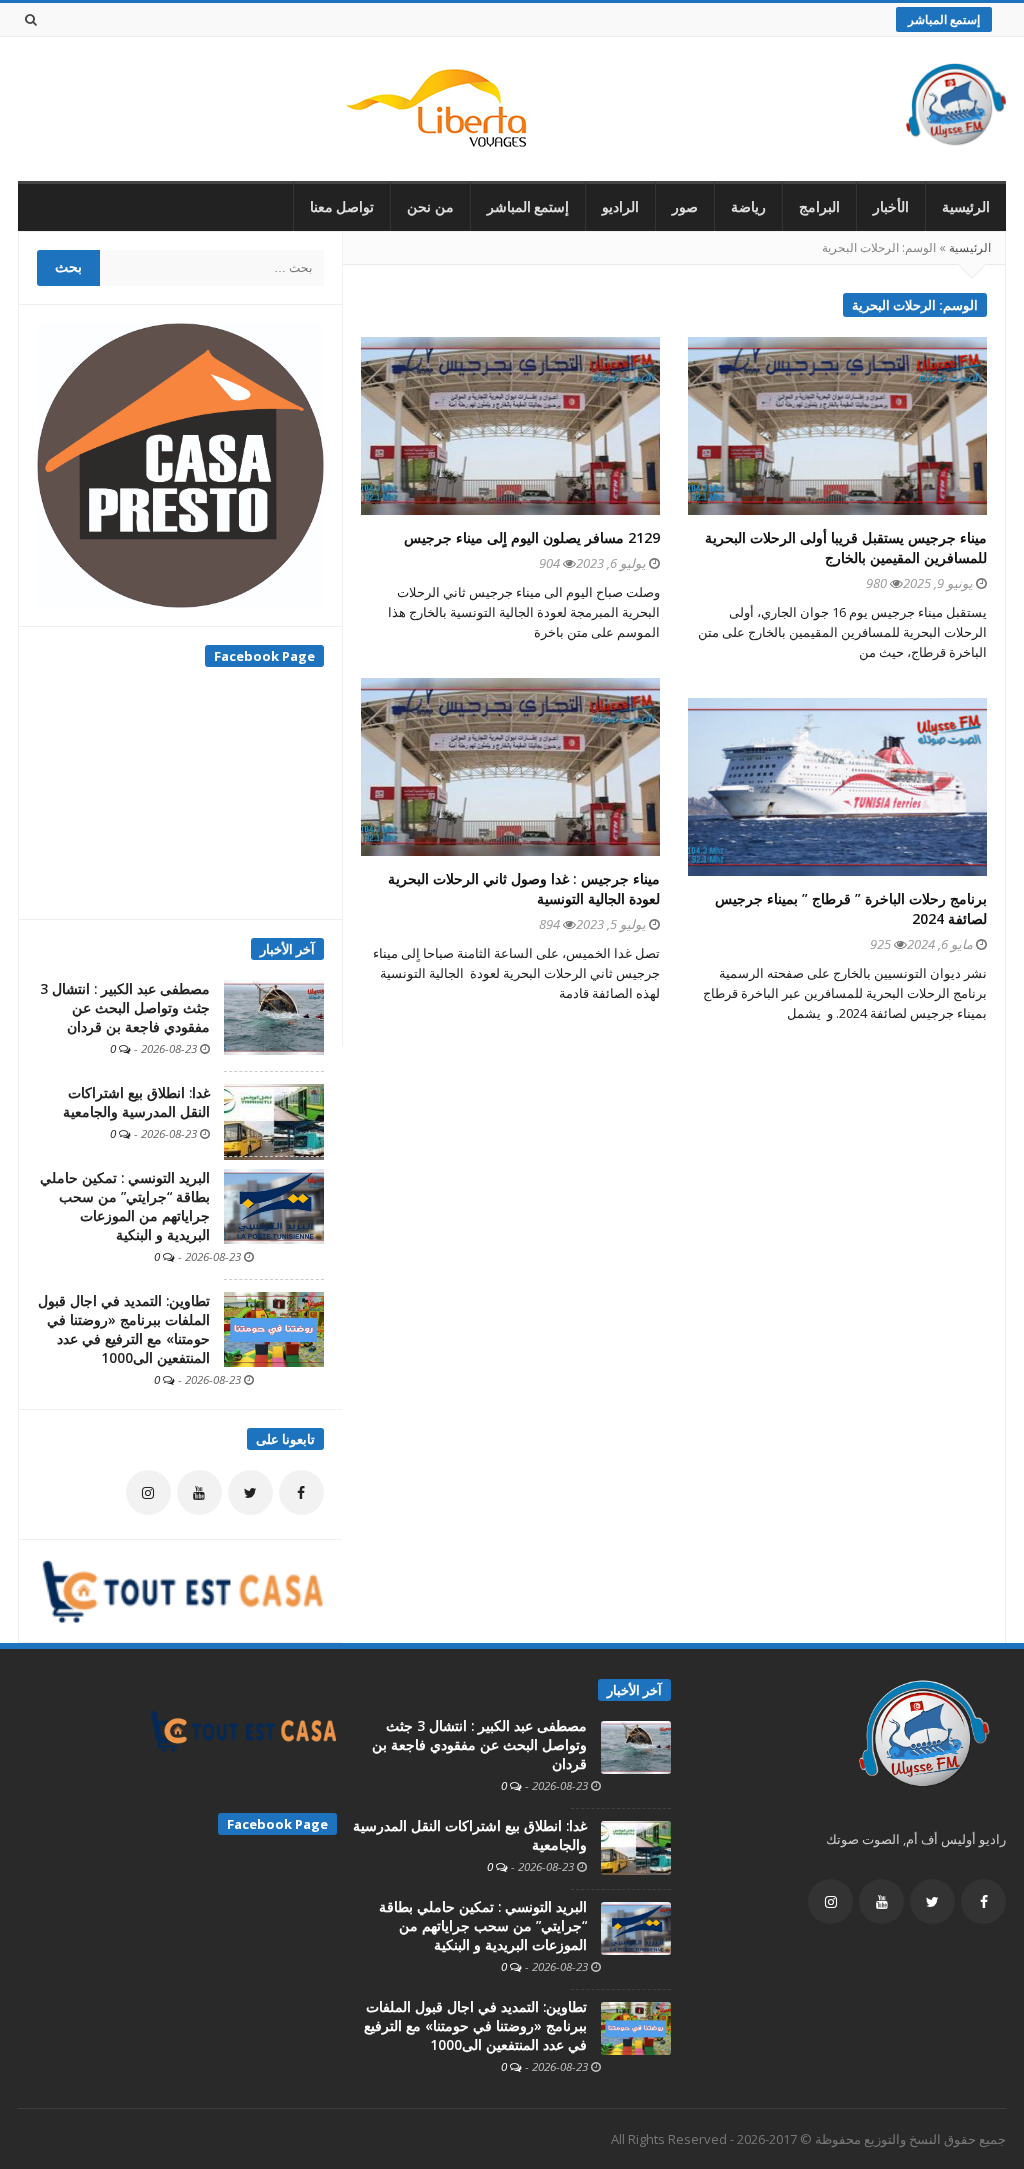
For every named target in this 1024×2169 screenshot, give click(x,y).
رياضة (748, 207)
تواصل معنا (342, 207)
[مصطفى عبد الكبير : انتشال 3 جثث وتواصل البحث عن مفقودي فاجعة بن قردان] (274, 1016)
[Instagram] (148, 1492)
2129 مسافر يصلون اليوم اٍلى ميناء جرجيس (532, 537)
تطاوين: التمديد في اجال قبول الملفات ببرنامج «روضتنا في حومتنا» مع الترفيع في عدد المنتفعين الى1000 (124, 1329)
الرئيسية (966, 207)
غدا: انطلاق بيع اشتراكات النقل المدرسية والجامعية (136, 1102)
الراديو (620, 207)
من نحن (430, 207)
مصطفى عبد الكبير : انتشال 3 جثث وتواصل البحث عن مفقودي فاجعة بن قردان (125, 1008)
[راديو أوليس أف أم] (956, 109)
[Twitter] (250, 1492)
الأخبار (891, 207)
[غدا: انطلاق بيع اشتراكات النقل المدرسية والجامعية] (274, 1121)
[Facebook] (301, 1492)
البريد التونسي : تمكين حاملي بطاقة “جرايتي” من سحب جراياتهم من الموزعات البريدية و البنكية (125, 1206)
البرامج (819, 207)
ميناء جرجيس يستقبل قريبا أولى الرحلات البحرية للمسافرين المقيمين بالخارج (846, 547)
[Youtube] (199, 1492)
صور (685, 207)
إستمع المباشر (944, 19)
